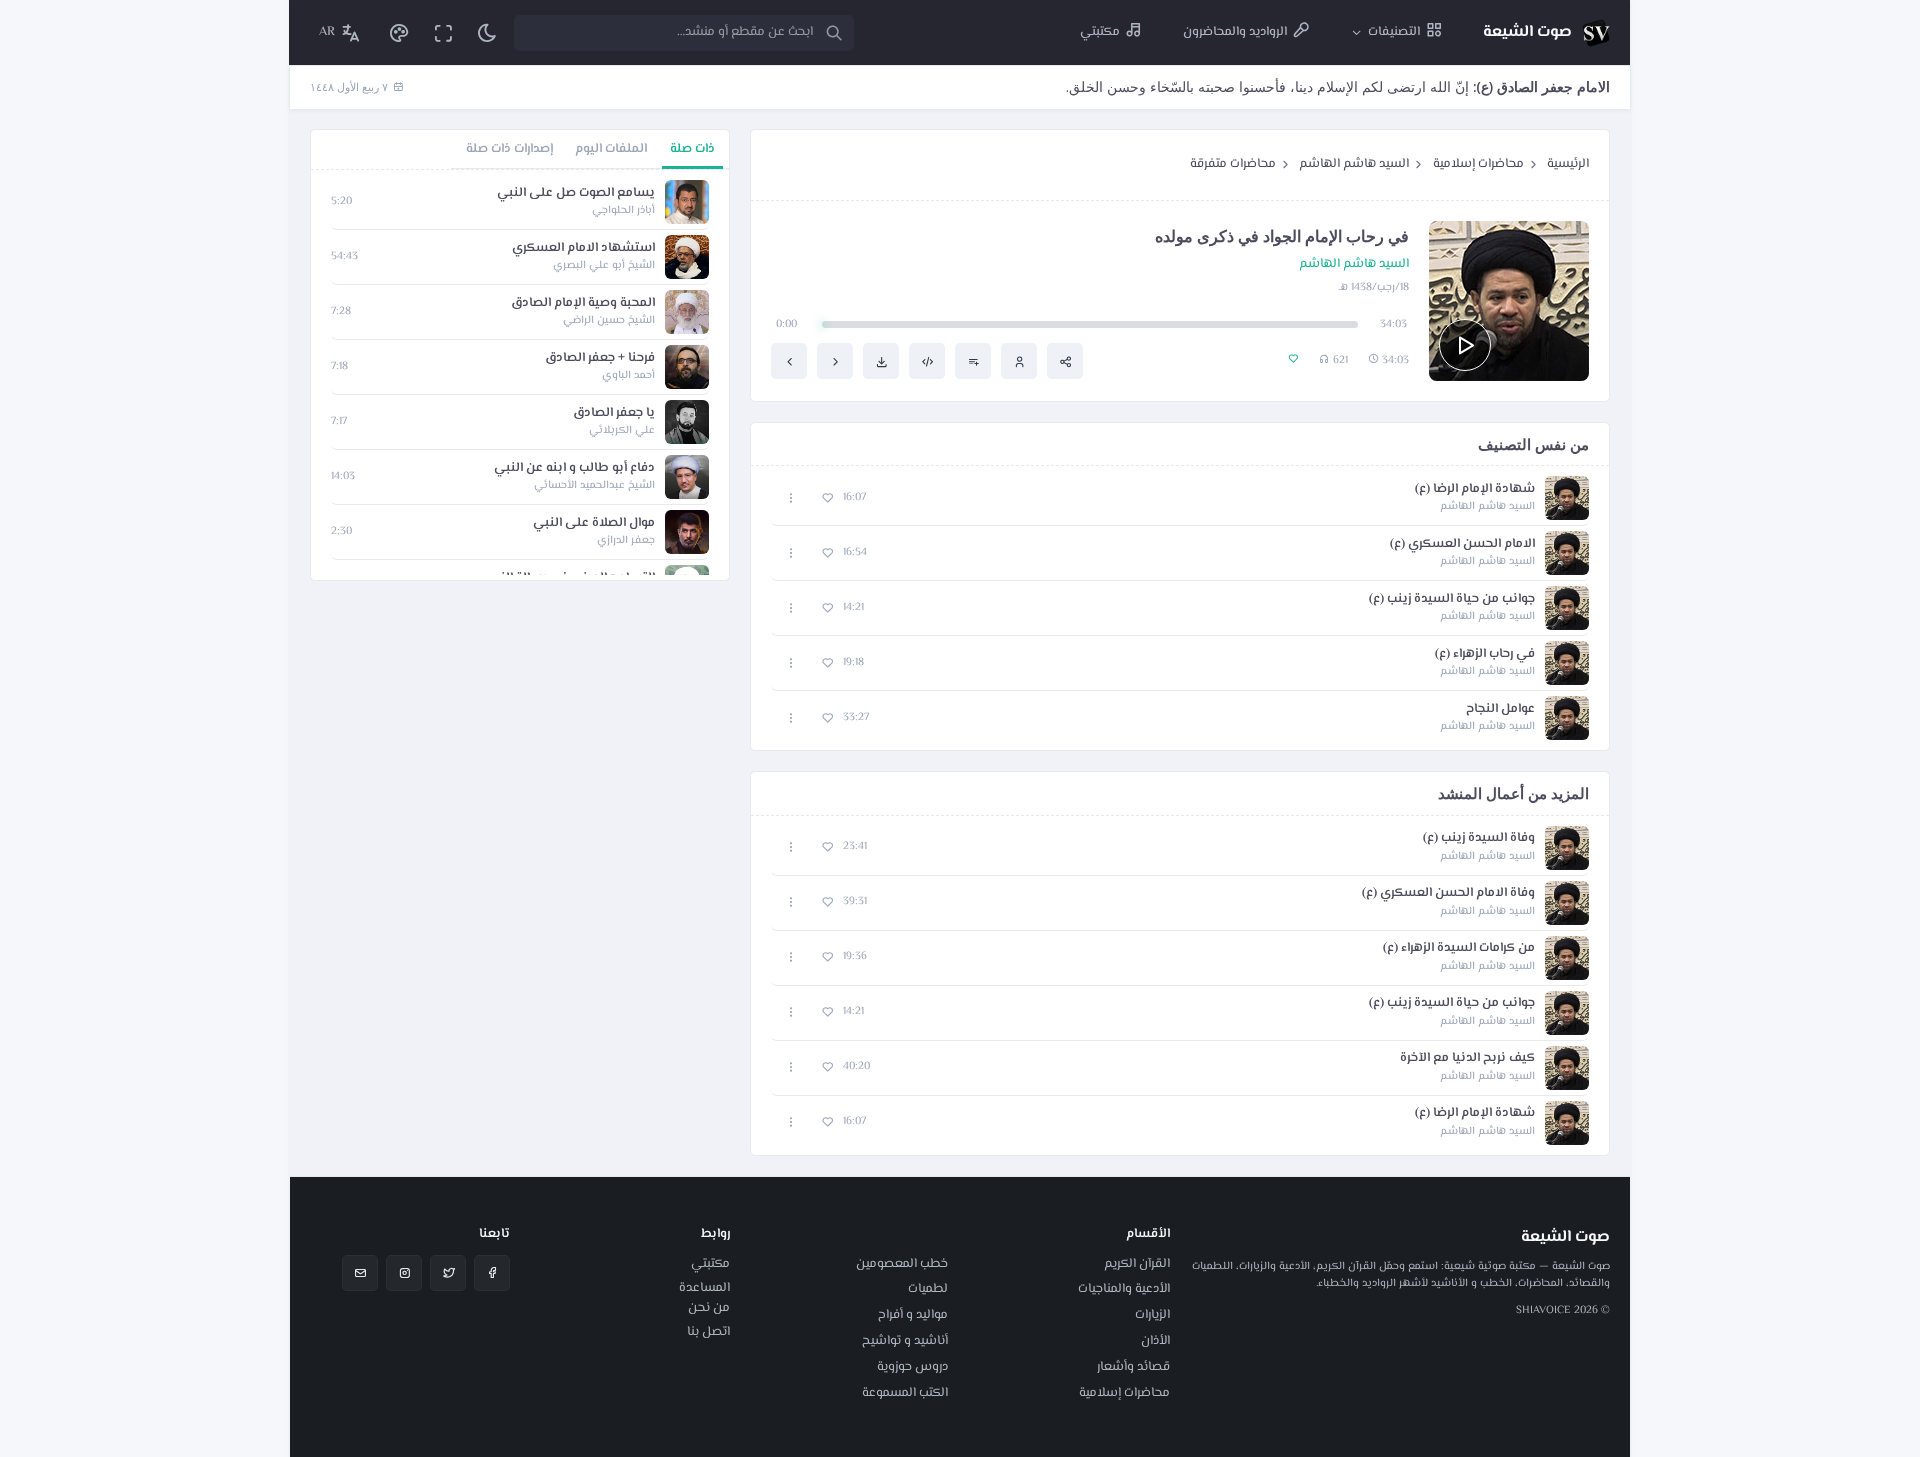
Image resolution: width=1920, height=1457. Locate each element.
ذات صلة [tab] (692, 149)
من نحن (709, 1308)
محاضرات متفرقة (1233, 164)
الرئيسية (1568, 164)
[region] (520, 375)
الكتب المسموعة (905, 1393)
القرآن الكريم (1137, 1264)
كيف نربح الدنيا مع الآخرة (1467, 1058)
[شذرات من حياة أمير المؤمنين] (835, 361)
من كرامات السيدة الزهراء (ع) (1459, 948)
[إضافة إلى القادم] (973, 361)
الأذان (1155, 1341)
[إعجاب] (827, 498)
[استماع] (1465, 345)
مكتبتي (710, 1264)
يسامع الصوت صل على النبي (576, 193)
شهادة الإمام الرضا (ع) (1475, 489)
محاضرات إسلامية (1478, 164)
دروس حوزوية (912, 1367)
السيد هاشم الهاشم (1354, 164)
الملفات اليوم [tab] (611, 149)
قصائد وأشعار (1133, 1367)
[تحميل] (881, 361)
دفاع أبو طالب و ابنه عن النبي (574, 468)
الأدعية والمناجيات (1124, 1289)
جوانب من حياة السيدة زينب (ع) (1452, 599)
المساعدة (704, 1288)
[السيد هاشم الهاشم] (1019, 361)
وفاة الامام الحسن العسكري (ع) (1448, 893)
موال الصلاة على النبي (594, 523)
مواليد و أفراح (913, 1315)
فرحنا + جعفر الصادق (600, 358)
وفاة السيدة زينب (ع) (1479, 838)
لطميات (928, 1289)
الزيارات (1152, 1315)
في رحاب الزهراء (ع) (1485, 654)
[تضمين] (927, 361)
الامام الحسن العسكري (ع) (1462, 544)
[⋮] (791, 498)
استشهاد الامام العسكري (583, 248)
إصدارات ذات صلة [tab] (509, 149)
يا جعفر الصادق (614, 413)
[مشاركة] (1065, 361)
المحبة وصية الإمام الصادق (583, 303)
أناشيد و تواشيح (905, 1341)
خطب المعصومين (902, 1264)
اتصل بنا (708, 1332)
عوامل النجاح (1500, 709)
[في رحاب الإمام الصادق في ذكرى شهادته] (789, 361)
